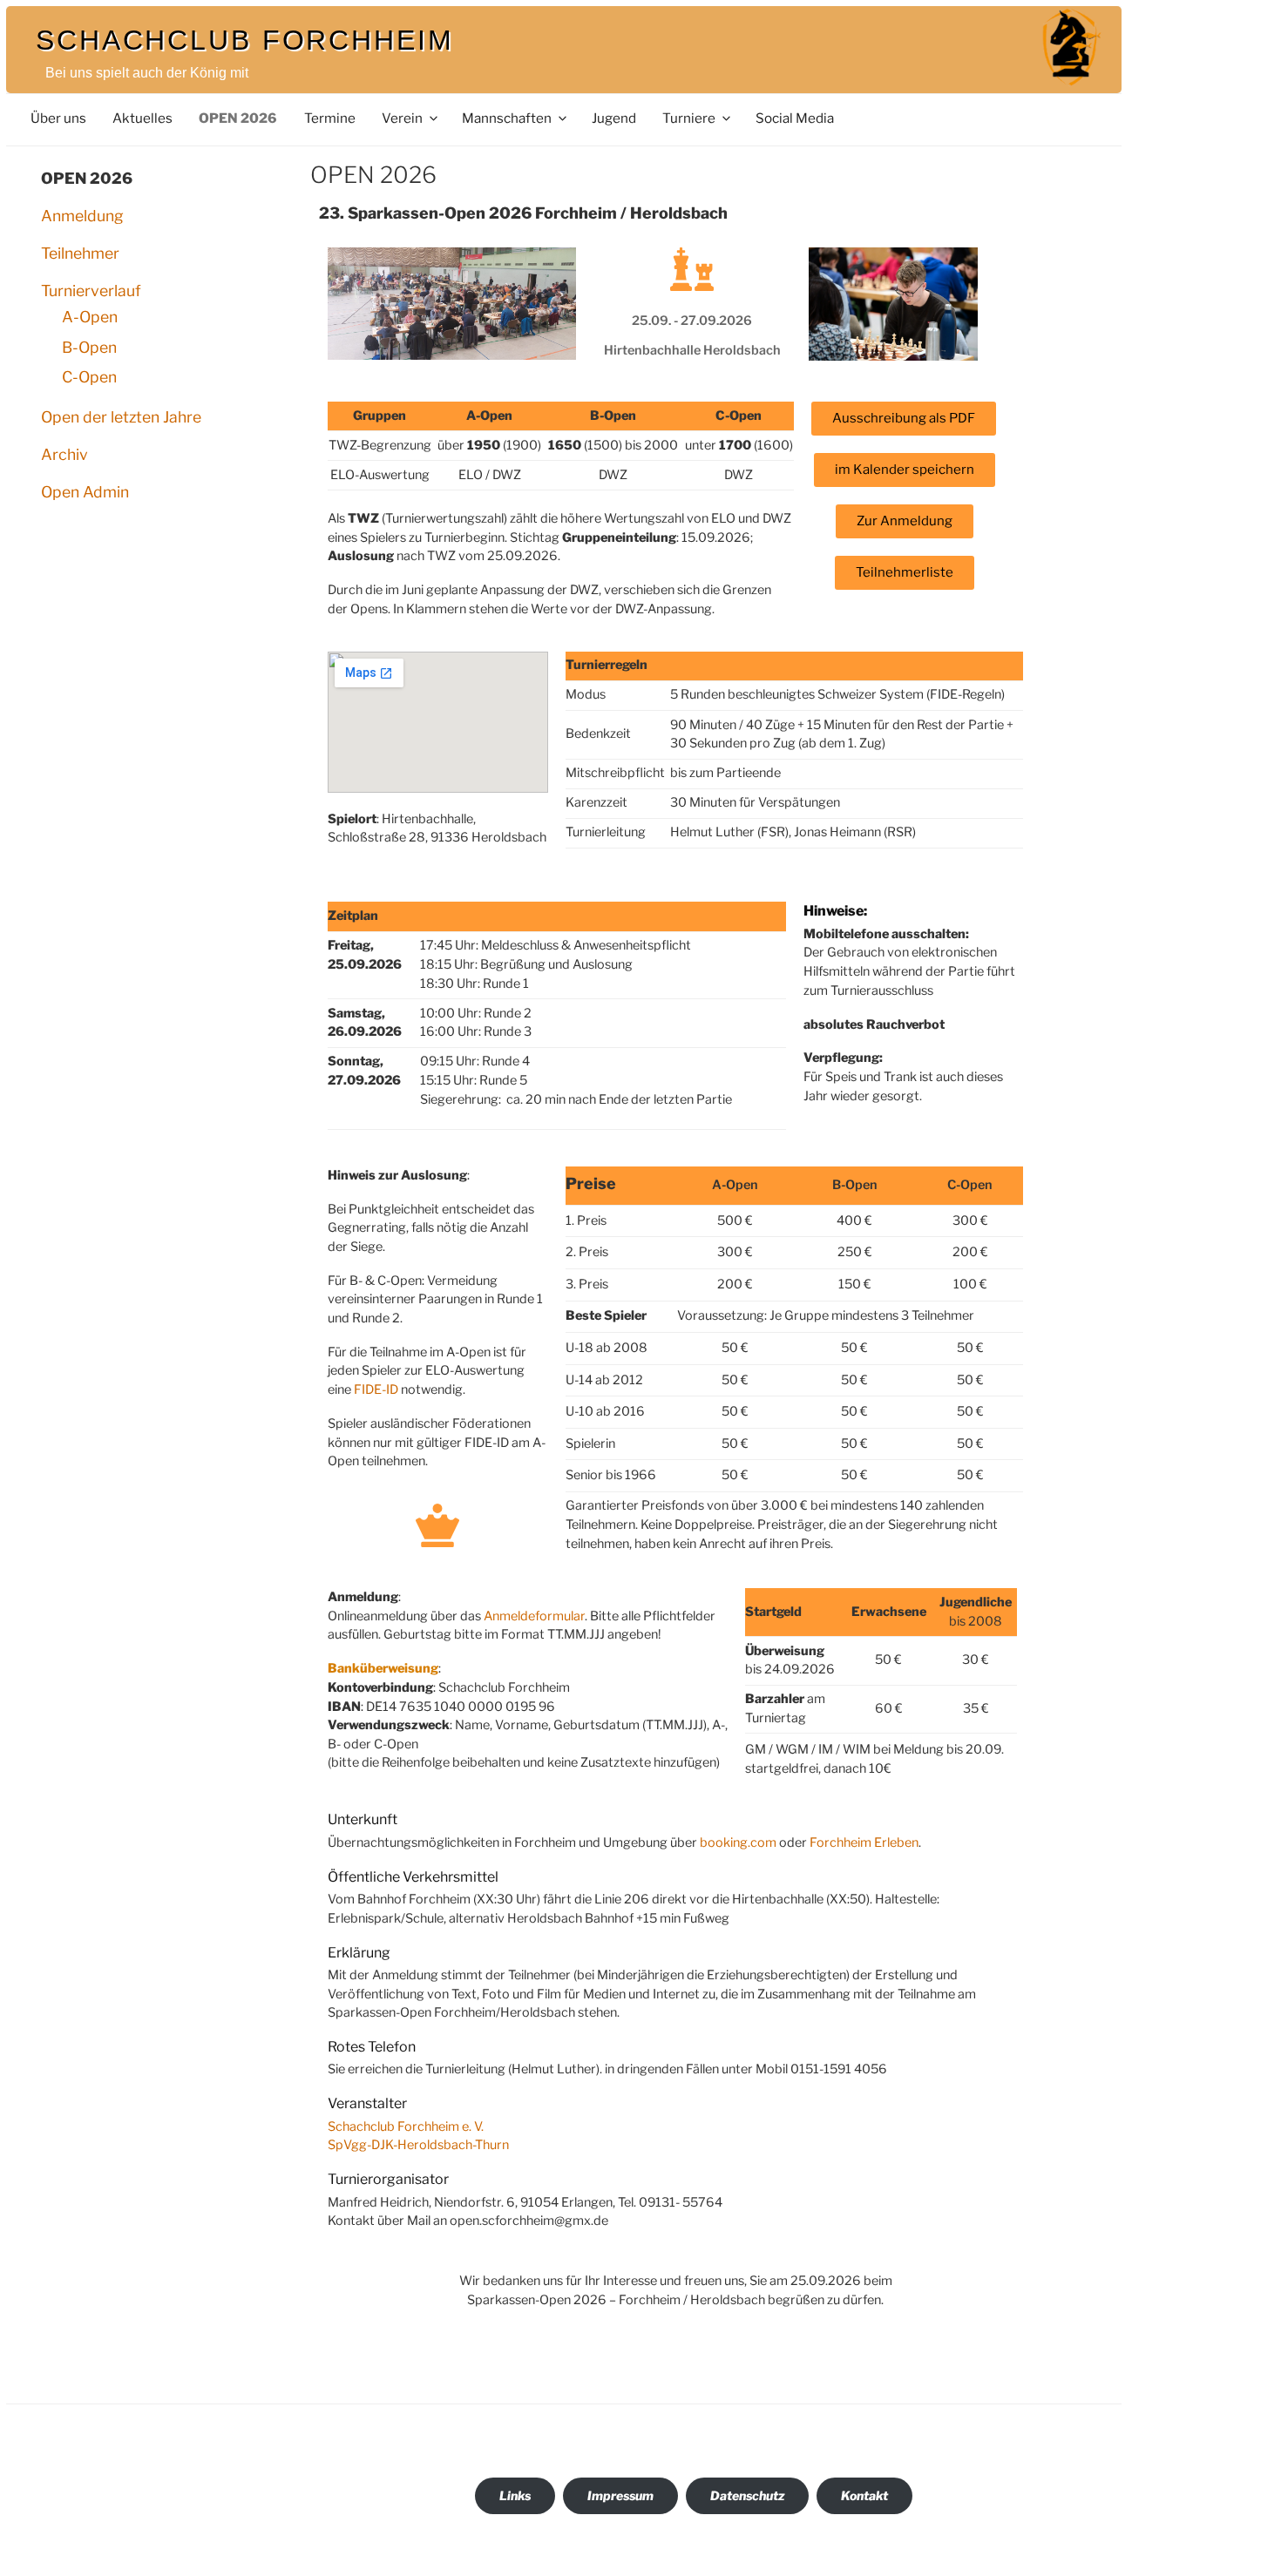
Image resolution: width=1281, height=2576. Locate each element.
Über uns (58, 118)
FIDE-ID (376, 1389)
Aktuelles (142, 118)
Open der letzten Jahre (121, 417)
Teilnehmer (80, 253)
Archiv (64, 454)
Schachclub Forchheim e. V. (406, 2126)
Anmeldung (82, 216)
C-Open (89, 377)
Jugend (614, 118)
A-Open (90, 317)
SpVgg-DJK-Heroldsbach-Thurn (418, 2145)
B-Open (89, 347)
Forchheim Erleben (864, 1842)
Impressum (620, 2495)
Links (515, 2495)
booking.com (738, 1842)
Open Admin (85, 492)
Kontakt (864, 2495)
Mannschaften (507, 118)
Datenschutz (747, 2495)
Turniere (689, 118)
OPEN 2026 (238, 118)
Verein (402, 118)
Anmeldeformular (534, 1616)
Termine (330, 118)
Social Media (795, 118)
